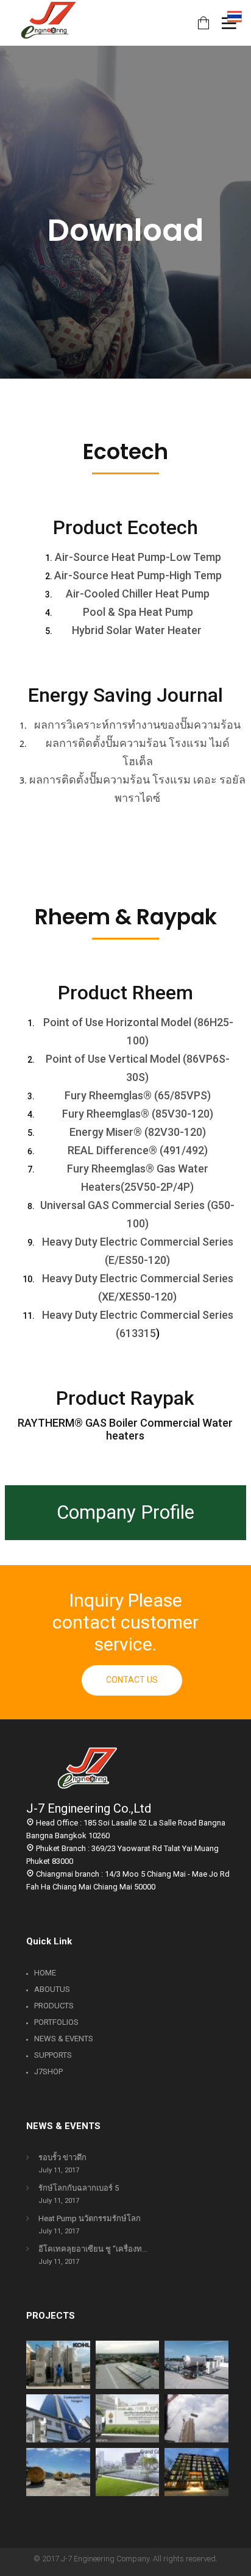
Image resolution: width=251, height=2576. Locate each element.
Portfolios (56, 2022)
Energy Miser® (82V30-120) (138, 1132)
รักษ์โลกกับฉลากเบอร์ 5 (79, 2188)
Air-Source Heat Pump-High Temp (138, 575)
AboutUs (52, 1989)
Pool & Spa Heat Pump (138, 612)
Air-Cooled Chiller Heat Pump (138, 594)
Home (45, 1973)
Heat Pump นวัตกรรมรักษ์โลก (90, 2218)
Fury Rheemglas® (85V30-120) (138, 1114)
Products (54, 2006)
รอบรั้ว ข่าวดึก (62, 2157)
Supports (53, 2055)
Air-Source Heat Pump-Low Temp (138, 557)
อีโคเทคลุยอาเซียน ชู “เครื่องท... (93, 2249)
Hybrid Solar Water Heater (137, 630)
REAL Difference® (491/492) (138, 1150)
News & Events (64, 2039)
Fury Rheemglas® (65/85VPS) (138, 1095)
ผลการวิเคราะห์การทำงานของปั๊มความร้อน (137, 725)
